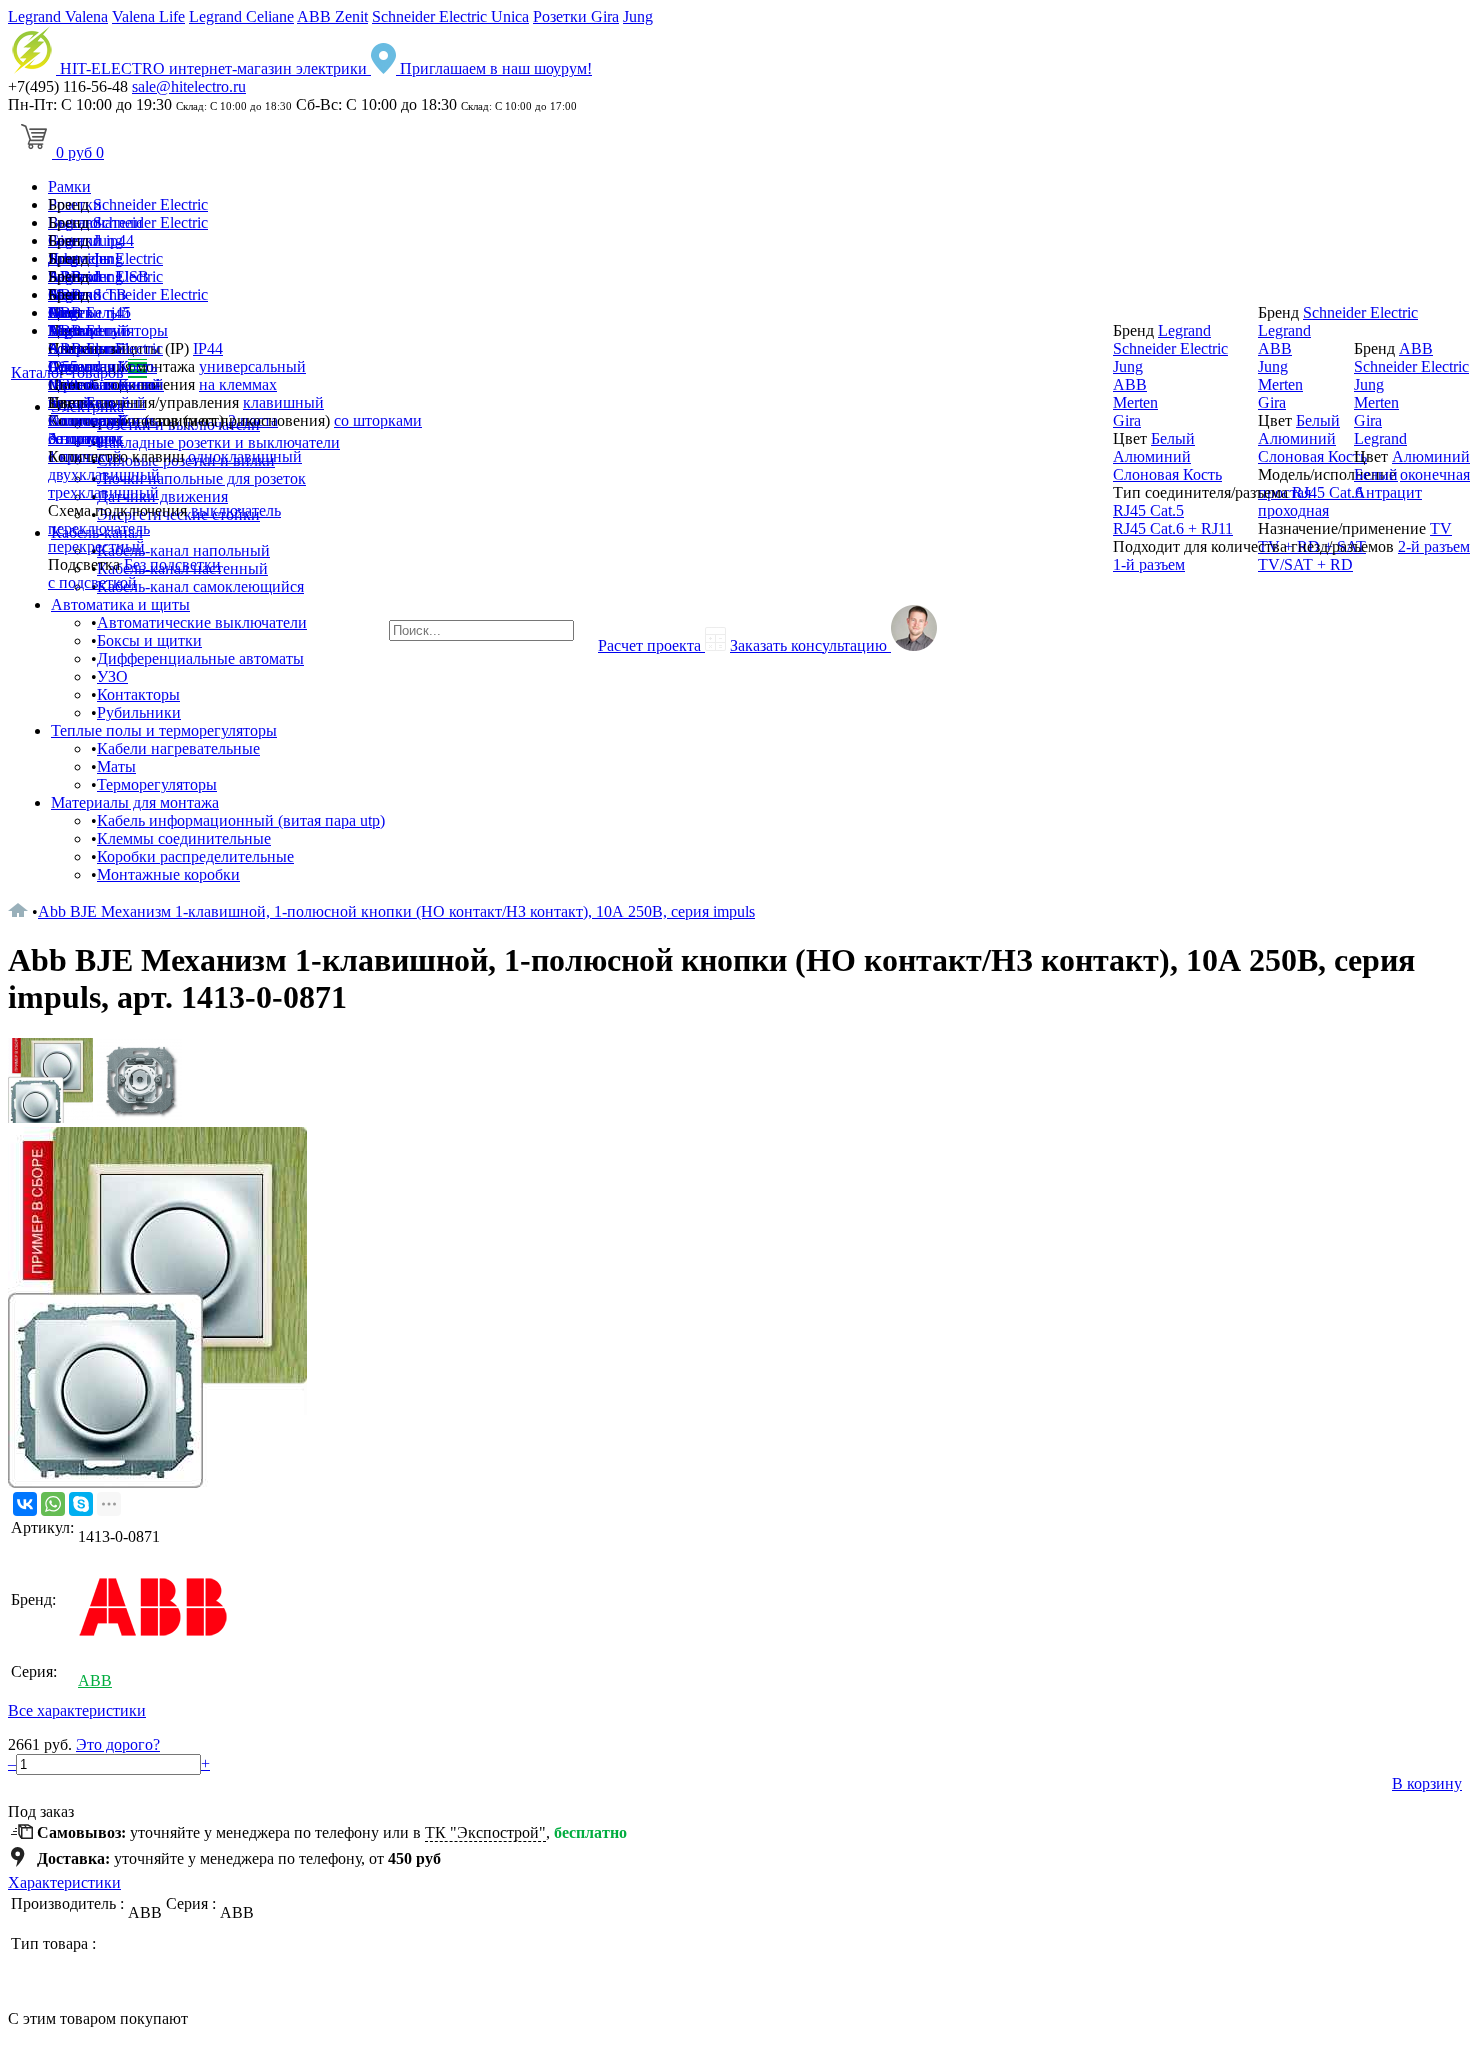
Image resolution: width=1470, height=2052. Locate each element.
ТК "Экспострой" (485, 1832)
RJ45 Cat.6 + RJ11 (1173, 528)
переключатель (99, 528)
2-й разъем (1434, 546)
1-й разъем (1149, 564)
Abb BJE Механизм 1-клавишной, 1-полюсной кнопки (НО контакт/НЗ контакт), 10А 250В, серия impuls (396, 911)
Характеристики (64, 1882)
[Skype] (81, 1504)
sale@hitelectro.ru (189, 86)
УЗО (112, 676)
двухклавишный (104, 474)
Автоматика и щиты (120, 604)
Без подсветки (172, 564)
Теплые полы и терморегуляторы (164, 730)
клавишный (283, 402)
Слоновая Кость (1167, 474)
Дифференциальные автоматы (200, 658)
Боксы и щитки (149, 640)
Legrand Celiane (241, 16)
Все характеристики (77, 1710)
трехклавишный (103, 492)
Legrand (74, 330)
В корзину (1427, 1783)
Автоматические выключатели (202, 622)
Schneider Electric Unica (450, 16)
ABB (65, 348)
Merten (70, 384)
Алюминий (87, 420)
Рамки (69, 186)
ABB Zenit (332, 16)
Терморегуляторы (157, 784)
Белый (108, 402)
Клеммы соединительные (184, 838)
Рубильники (139, 712)
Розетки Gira (576, 16)
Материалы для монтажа (135, 802)
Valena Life (148, 16)
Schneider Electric (150, 204)
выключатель (236, 510)
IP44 (208, 348)
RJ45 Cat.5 (1148, 510)
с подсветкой (92, 582)
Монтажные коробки (168, 874)
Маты (116, 766)
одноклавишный (245, 456)
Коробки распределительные (195, 856)
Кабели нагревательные (178, 748)
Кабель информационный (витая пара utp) (241, 820)
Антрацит (82, 438)
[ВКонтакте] (25, 1504)
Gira (62, 366)
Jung (638, 16)
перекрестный (96, 546)
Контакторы (138, 694)
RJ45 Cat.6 (1327, 492)
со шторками (378, 420)
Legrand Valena (58, 16)
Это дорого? (118, 1744)
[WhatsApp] (53, 1504)
